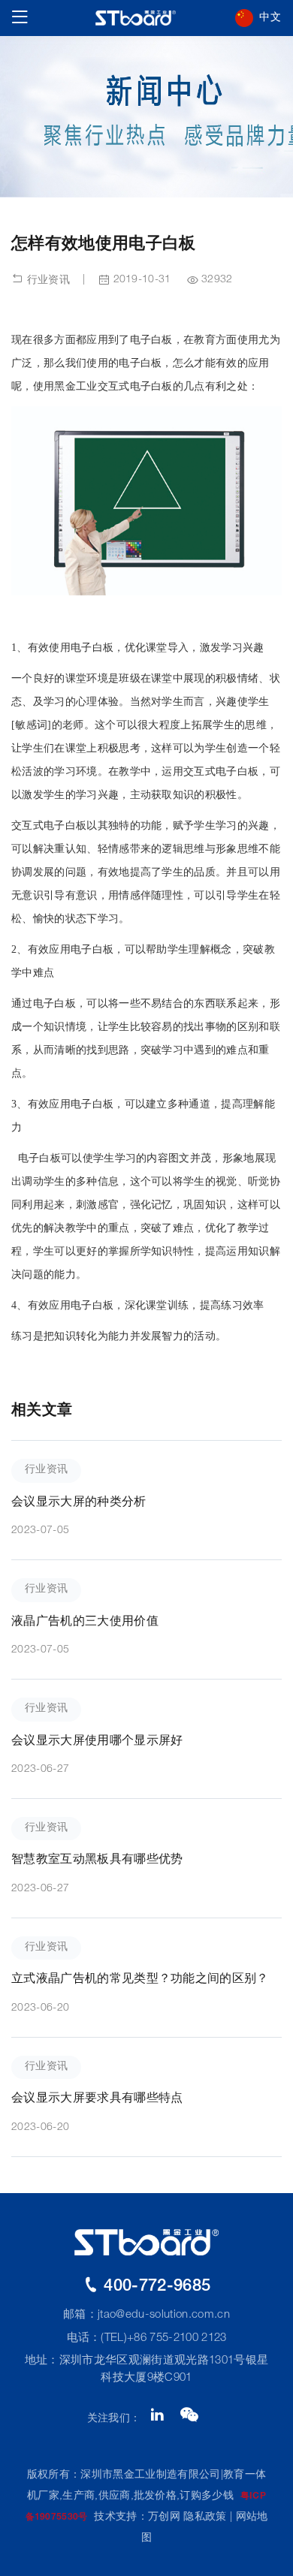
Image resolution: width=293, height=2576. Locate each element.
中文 (270, 18)
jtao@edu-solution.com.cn (164, 2315)
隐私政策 (205, 2517)
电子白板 (92, 1104)
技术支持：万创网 (137, 2517)
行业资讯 (47, 281)
